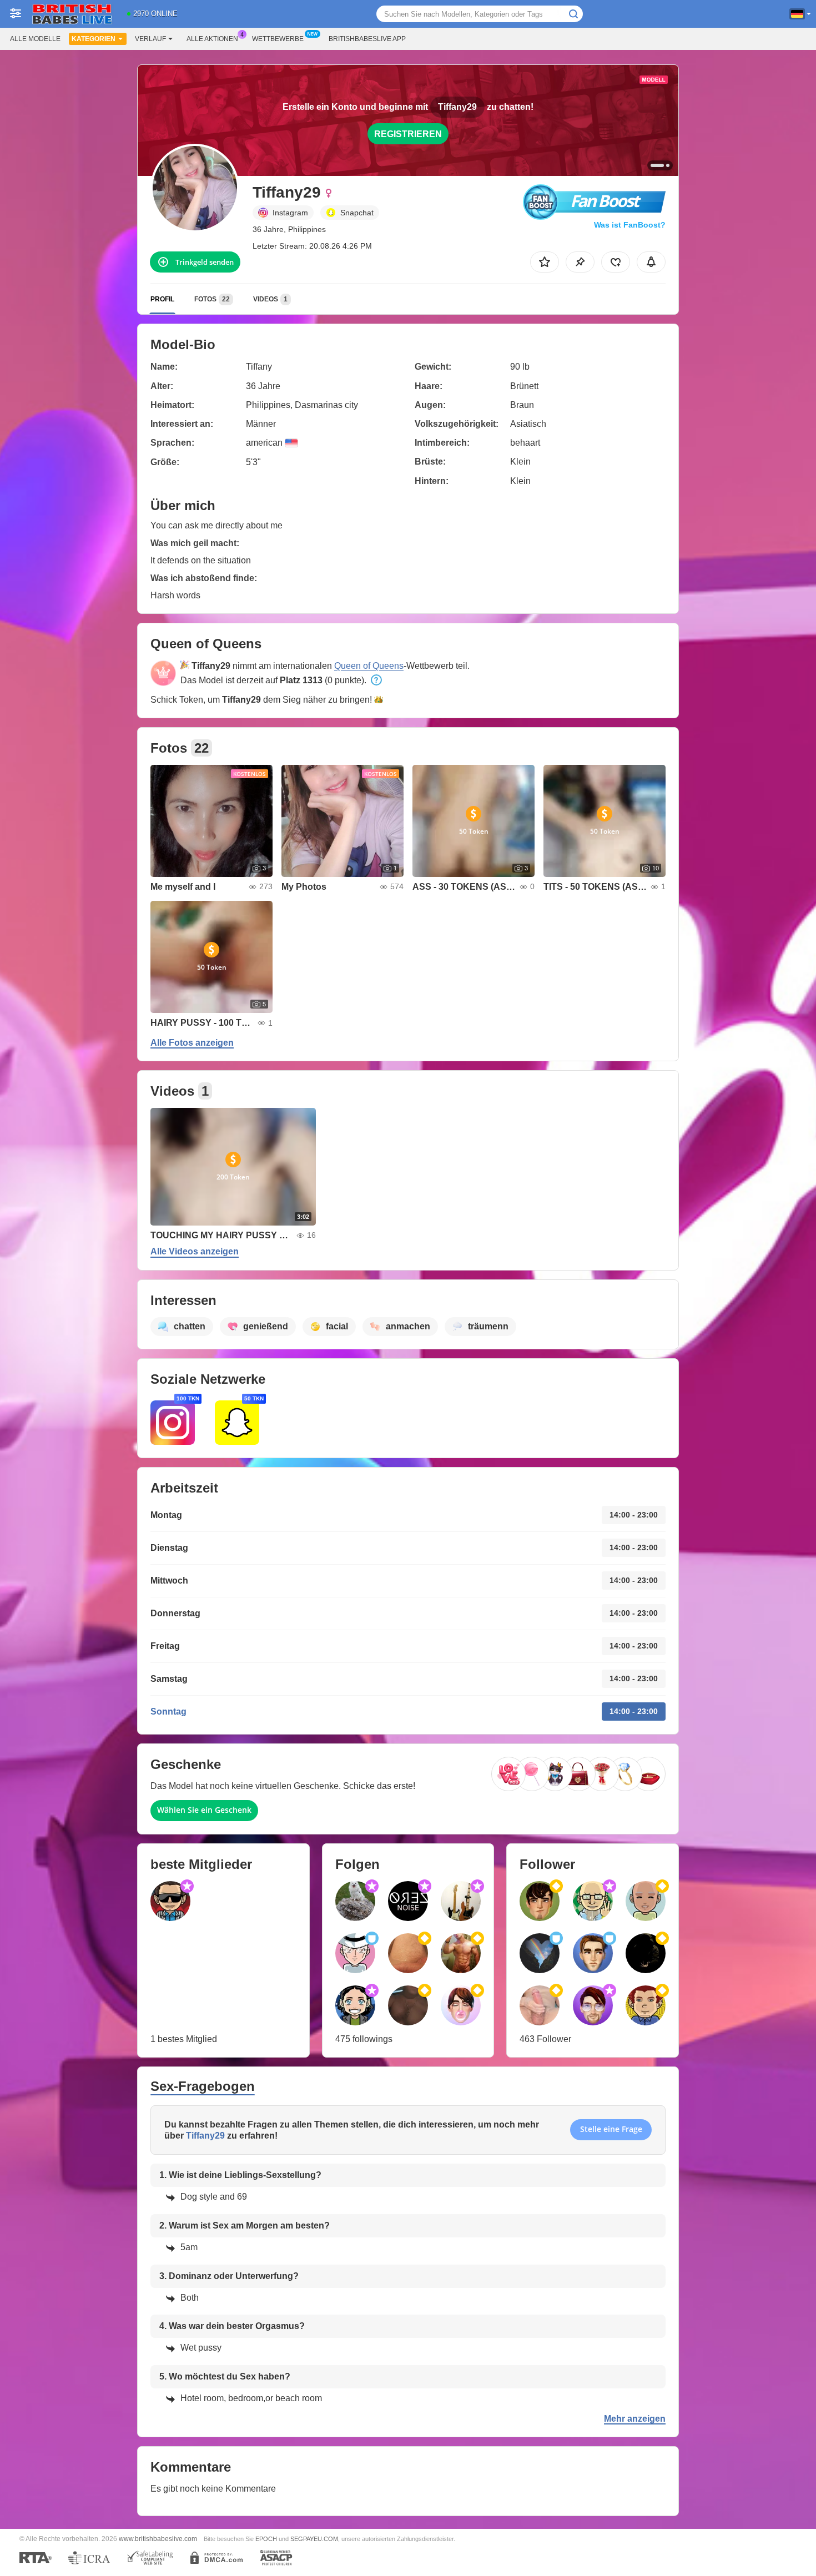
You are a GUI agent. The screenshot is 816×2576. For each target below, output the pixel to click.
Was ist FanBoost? (630, 225)
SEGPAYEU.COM (314, 2539)
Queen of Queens (369, 666)
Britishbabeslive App (367, 39)
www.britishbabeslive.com (158, 2539)
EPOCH (266, 2539)
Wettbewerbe (278, 39)
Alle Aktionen (212, 39)
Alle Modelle (35, 39)
